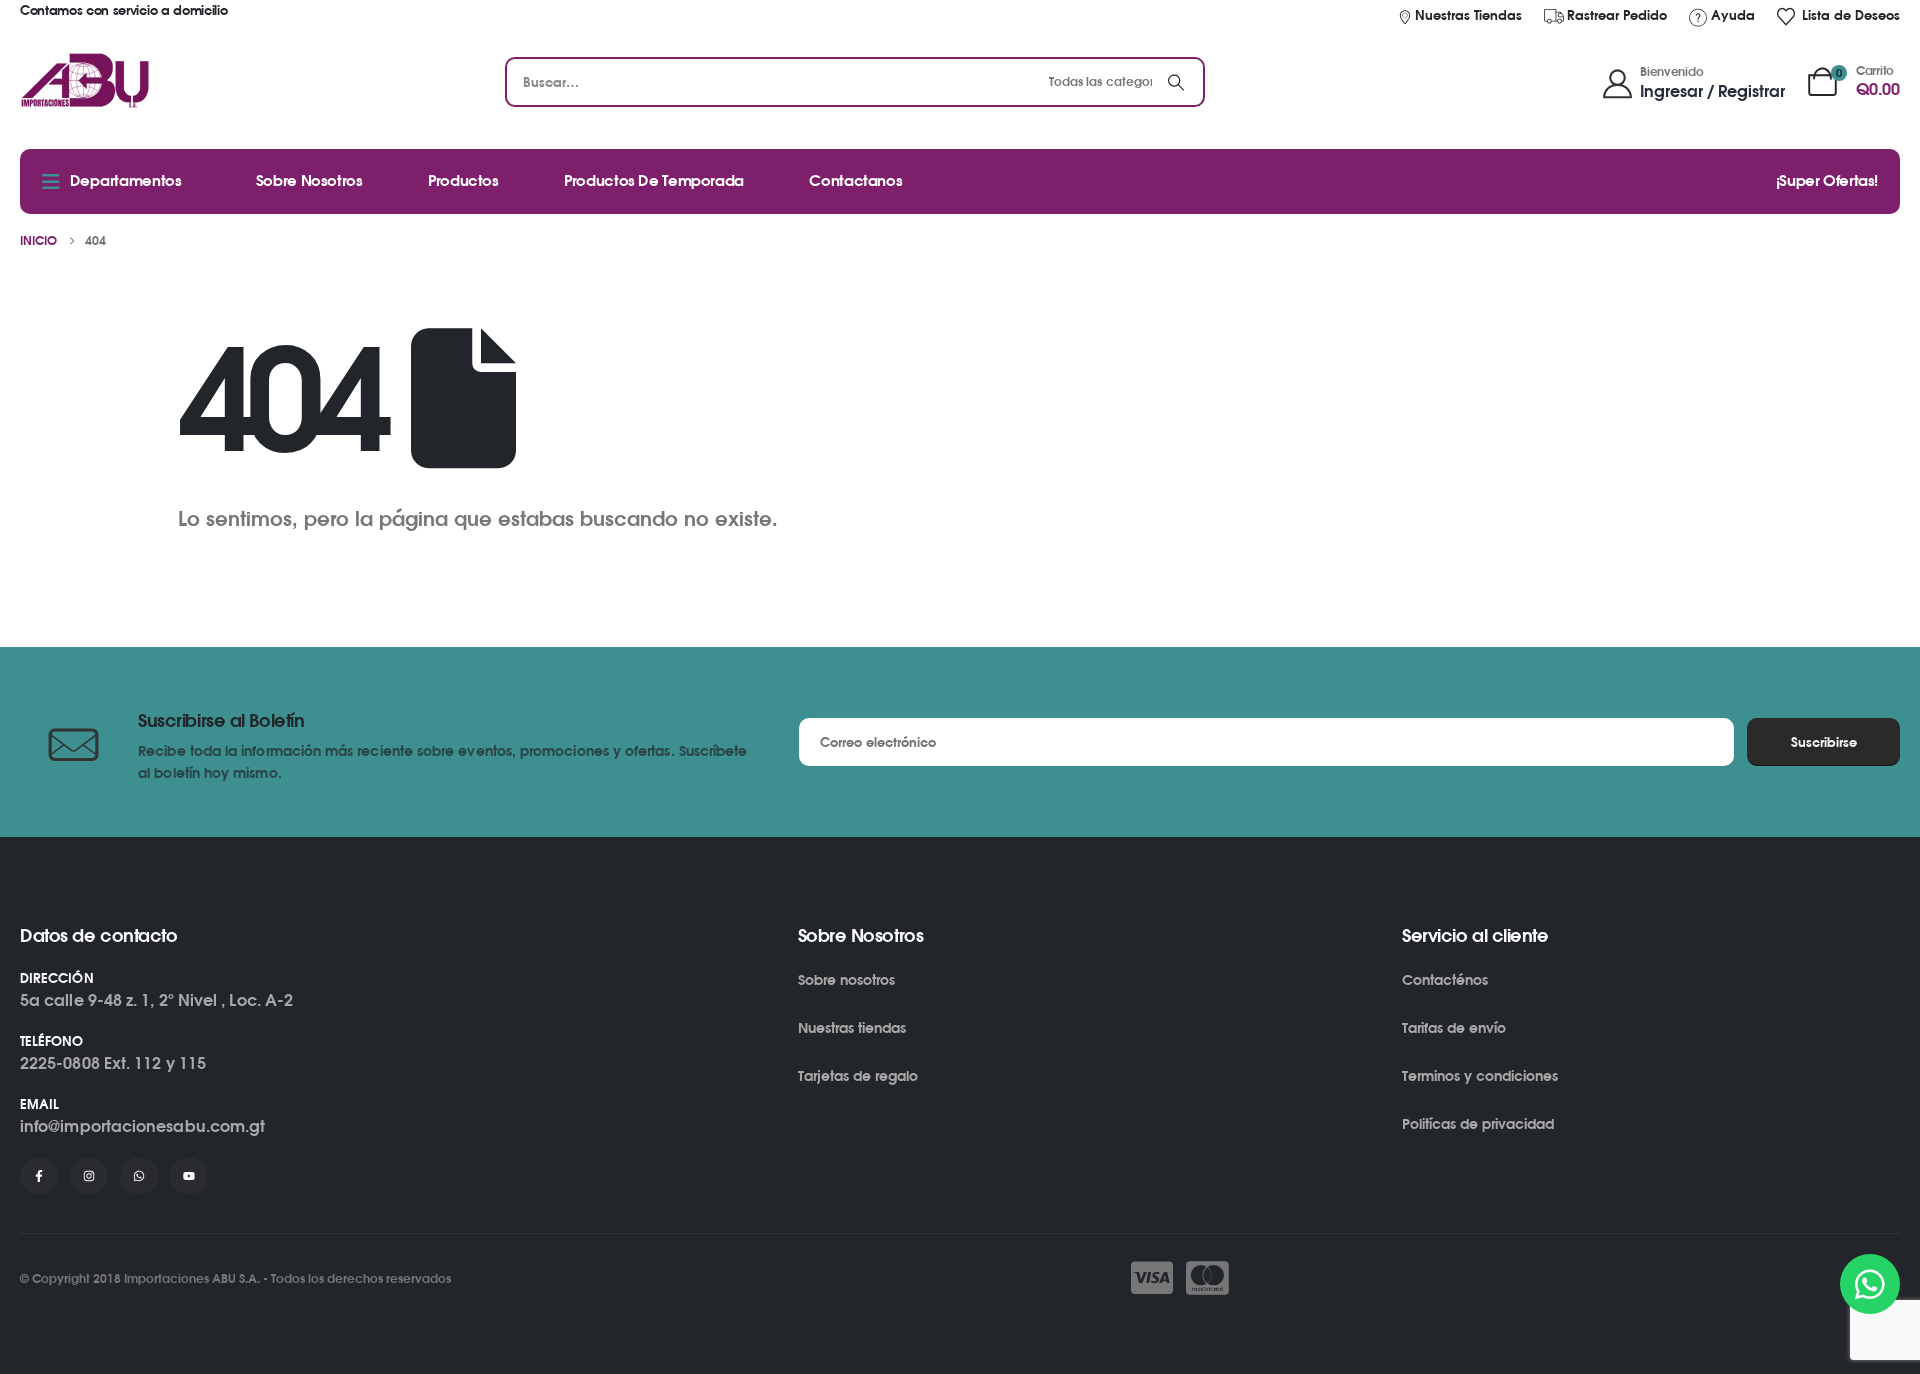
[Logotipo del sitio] (85, 82)
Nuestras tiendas (852, 1027)
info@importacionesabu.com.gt (142, 1126)
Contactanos (855, 180)
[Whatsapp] (139, 1176)
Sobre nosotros (846, 979)
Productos (463, 180)
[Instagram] (89, 1176)
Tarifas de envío (1454, 1027)
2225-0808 (60, 1063)
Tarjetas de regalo (858, 1075)
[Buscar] (1176, 82)
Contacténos (1445, 979)
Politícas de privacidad (1478, 1123)
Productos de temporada (654, 180)
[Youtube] (189, 1176)
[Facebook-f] (39, 1176)
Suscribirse (1824, 742)
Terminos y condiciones (1480, 1075)
